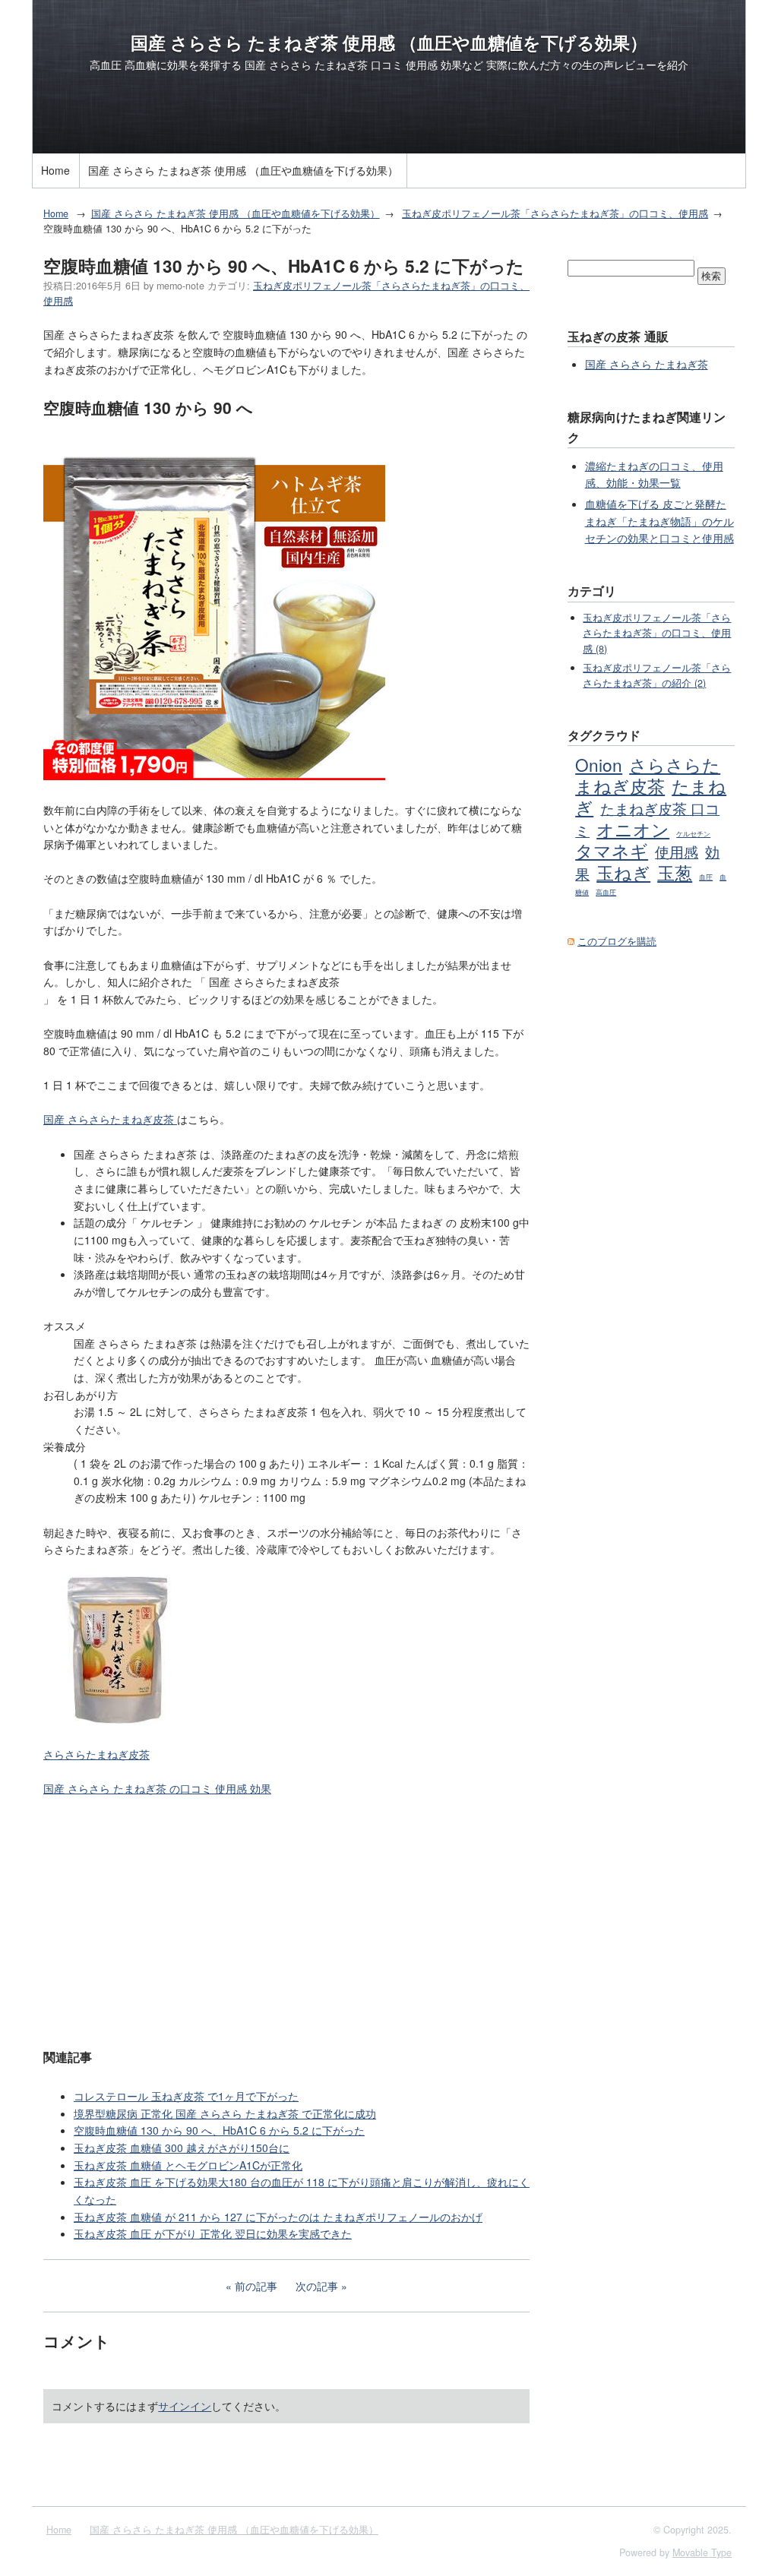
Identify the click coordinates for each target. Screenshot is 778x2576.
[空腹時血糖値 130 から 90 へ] (214, 776)
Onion (599, 764)
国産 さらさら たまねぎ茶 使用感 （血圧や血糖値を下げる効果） (389, 43)
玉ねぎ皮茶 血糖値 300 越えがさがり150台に (182, 2148)
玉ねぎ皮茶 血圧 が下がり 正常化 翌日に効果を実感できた (213, 2233)
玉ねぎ (623, 872)
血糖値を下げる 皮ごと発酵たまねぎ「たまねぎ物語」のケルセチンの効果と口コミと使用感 (659, 521)
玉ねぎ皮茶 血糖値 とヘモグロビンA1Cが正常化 (188, 2165)
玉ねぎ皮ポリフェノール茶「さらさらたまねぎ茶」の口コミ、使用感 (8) (657, 633)
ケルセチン (693, 834)
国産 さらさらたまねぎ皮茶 (110, 1119)
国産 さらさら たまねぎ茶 (647, 364)
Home (55, 170)
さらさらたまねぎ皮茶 (96, 1754)
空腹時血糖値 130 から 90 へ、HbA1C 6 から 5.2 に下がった (219, 2130)
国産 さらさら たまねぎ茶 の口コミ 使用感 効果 (157, 1788)
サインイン (185, 2406)
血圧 (706, 877)
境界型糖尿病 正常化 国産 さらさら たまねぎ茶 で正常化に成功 (225, 2113)
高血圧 (606, 892)
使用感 (677, 851)
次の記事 (317, 2286)
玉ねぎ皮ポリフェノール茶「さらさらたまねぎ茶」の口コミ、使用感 (555, 213)
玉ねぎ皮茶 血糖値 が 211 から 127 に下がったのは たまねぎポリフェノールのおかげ (278, 2217)
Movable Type (702, 2552)
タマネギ (612, 850)
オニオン (633, 829)
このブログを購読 (617, 941)
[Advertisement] (286, 1921)
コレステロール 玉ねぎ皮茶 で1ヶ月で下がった (186, 2096)
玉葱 (675, 872)
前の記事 (256, 2286)
